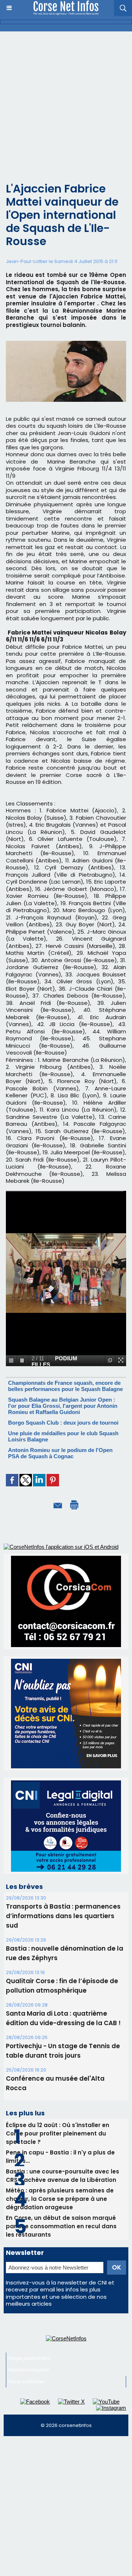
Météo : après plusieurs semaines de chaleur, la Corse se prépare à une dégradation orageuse (60, 2199)
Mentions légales (29, 2370)
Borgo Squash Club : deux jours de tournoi (63, 1423)
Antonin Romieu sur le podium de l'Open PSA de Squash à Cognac (60, 1453)
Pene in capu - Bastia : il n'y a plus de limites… (60, 2157)
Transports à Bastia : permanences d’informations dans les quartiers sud (63, 1916)
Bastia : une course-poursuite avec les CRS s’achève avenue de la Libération (63, 2176)
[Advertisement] (66, 101)
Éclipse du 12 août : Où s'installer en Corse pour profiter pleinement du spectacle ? (58, 2133)
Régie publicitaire (29, 2358)
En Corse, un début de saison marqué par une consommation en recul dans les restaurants (61, 2226)
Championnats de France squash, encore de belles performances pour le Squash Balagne (65, 1386)
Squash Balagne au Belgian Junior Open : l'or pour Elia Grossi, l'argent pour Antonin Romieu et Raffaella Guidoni (63, 1406)
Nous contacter (27, 2381)
